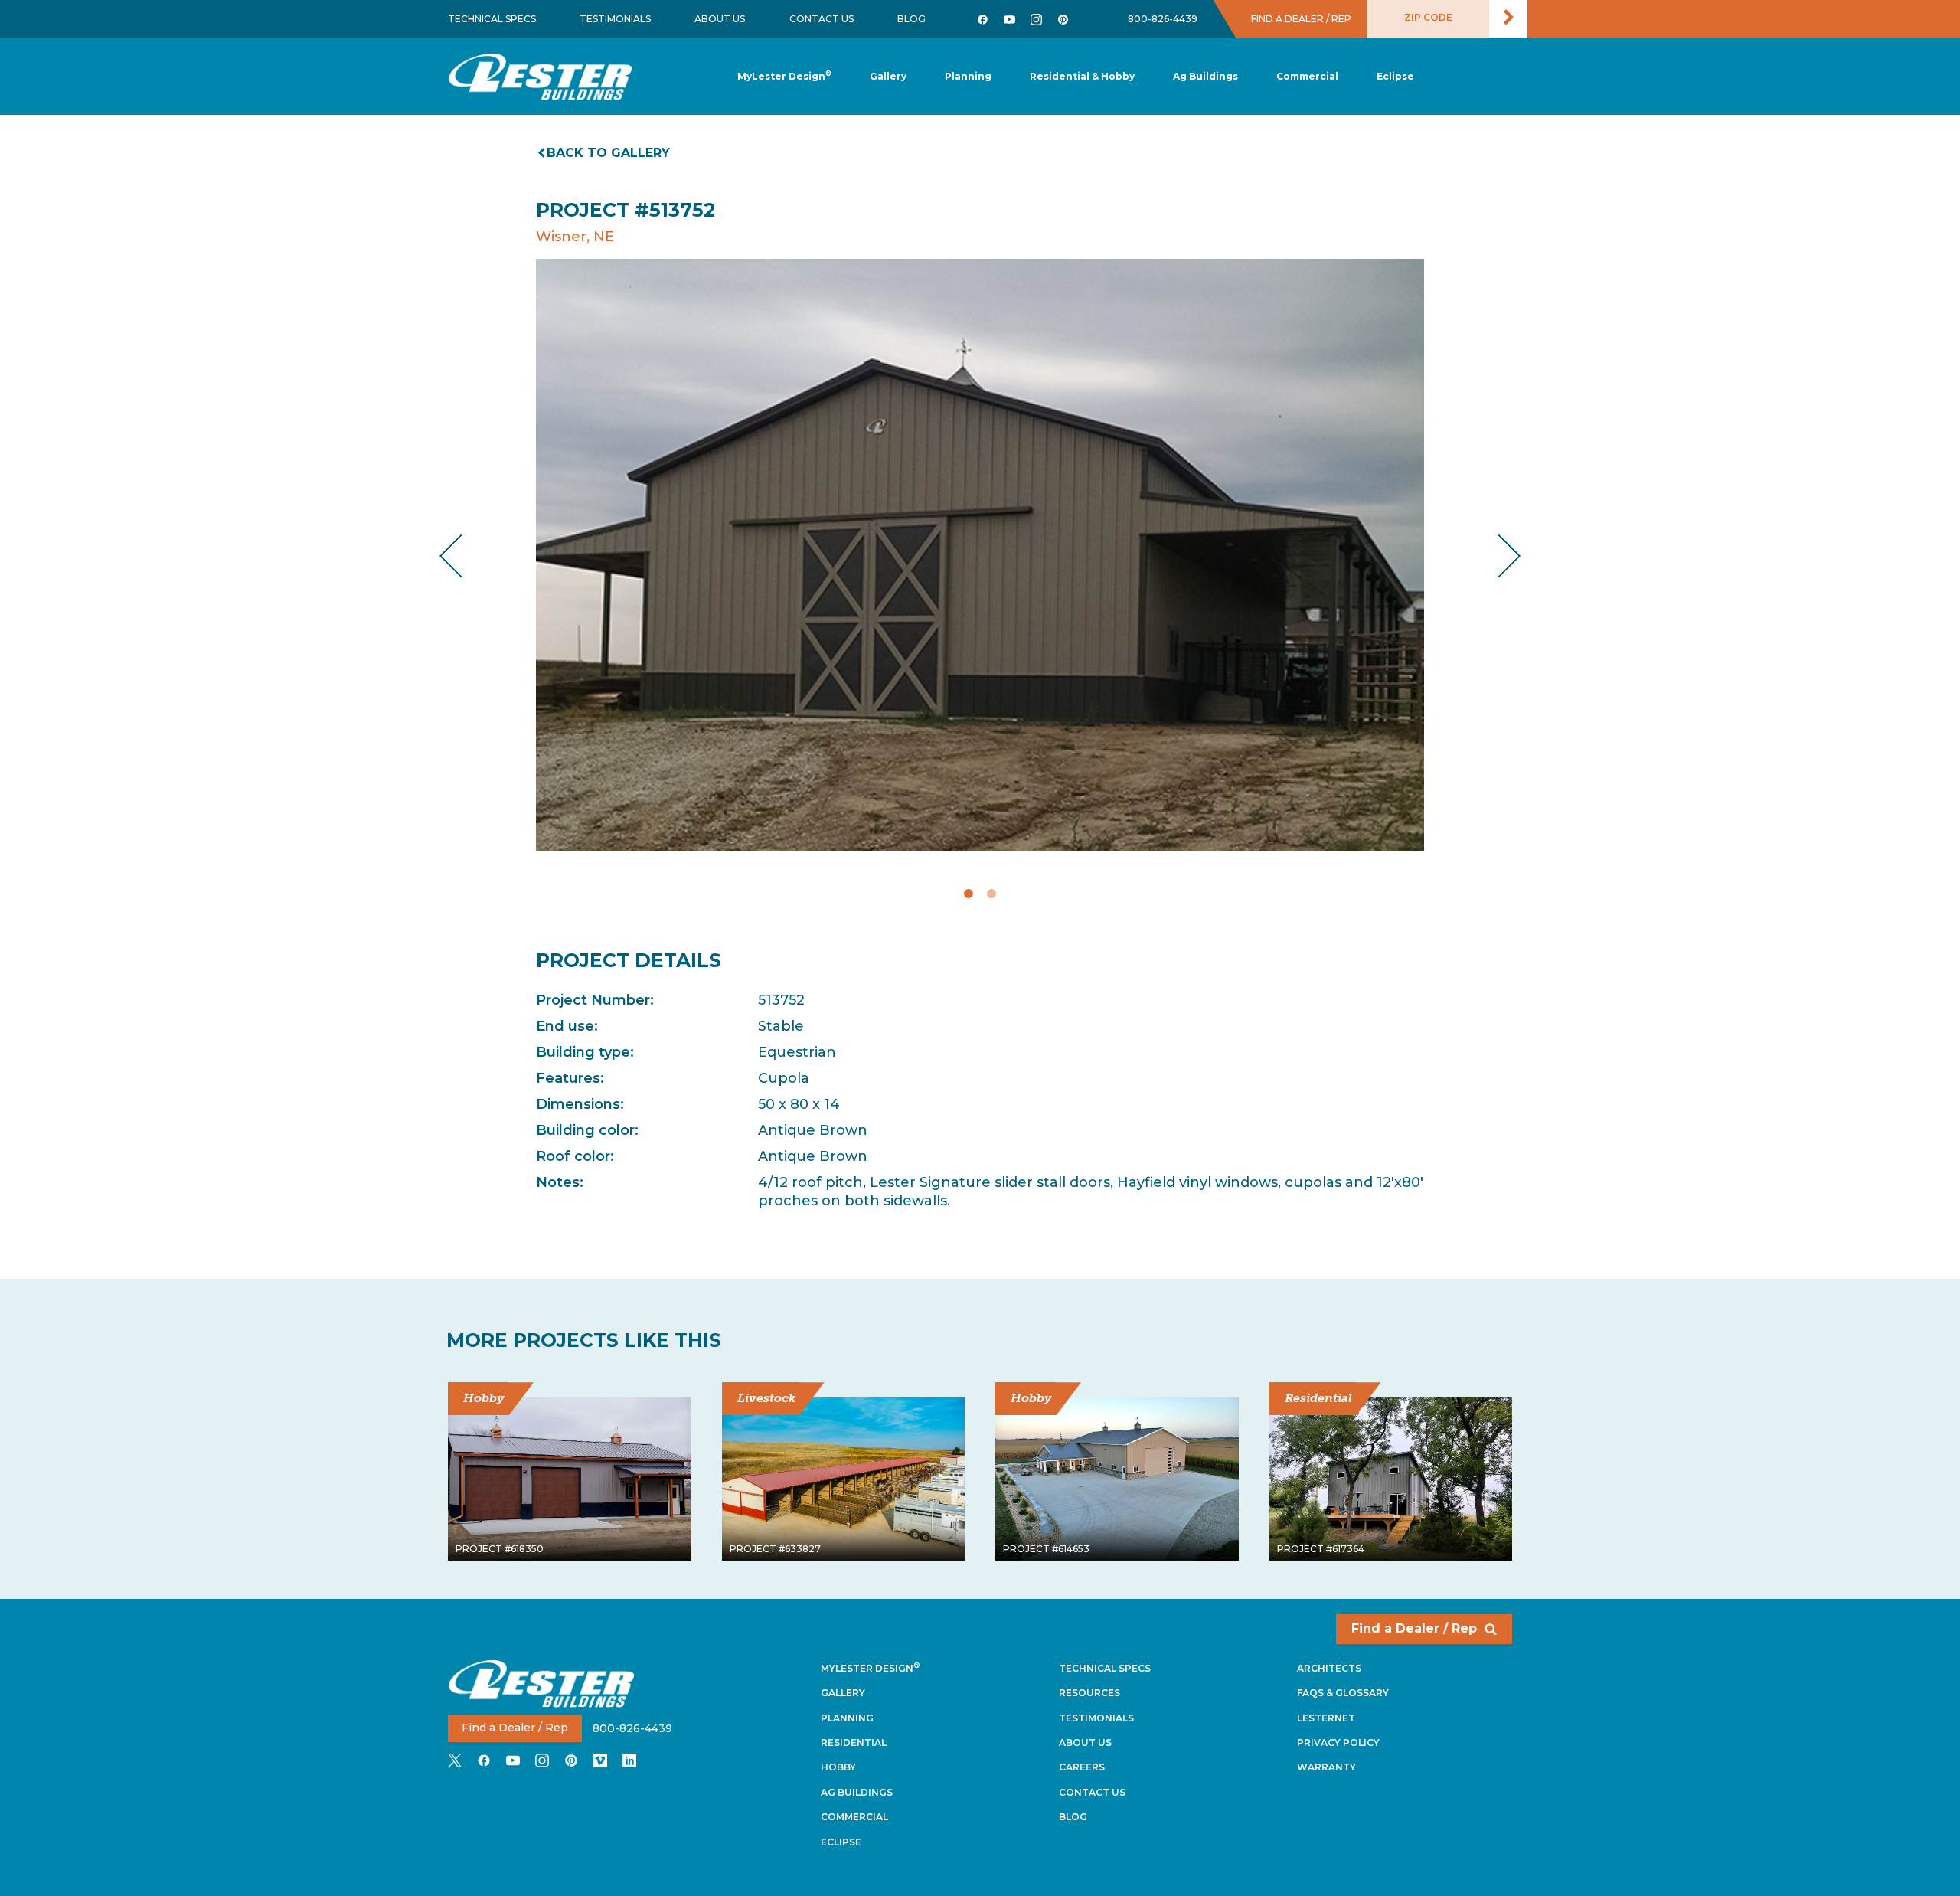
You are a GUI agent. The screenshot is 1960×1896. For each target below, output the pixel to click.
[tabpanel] (980, 555)
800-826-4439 (1163, 19)
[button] (968, 77)
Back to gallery (608, 153)
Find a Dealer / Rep (1414, 1628)
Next (1497, 556)
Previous (464, 556)
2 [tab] (991, 894)
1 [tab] (969, 894)
